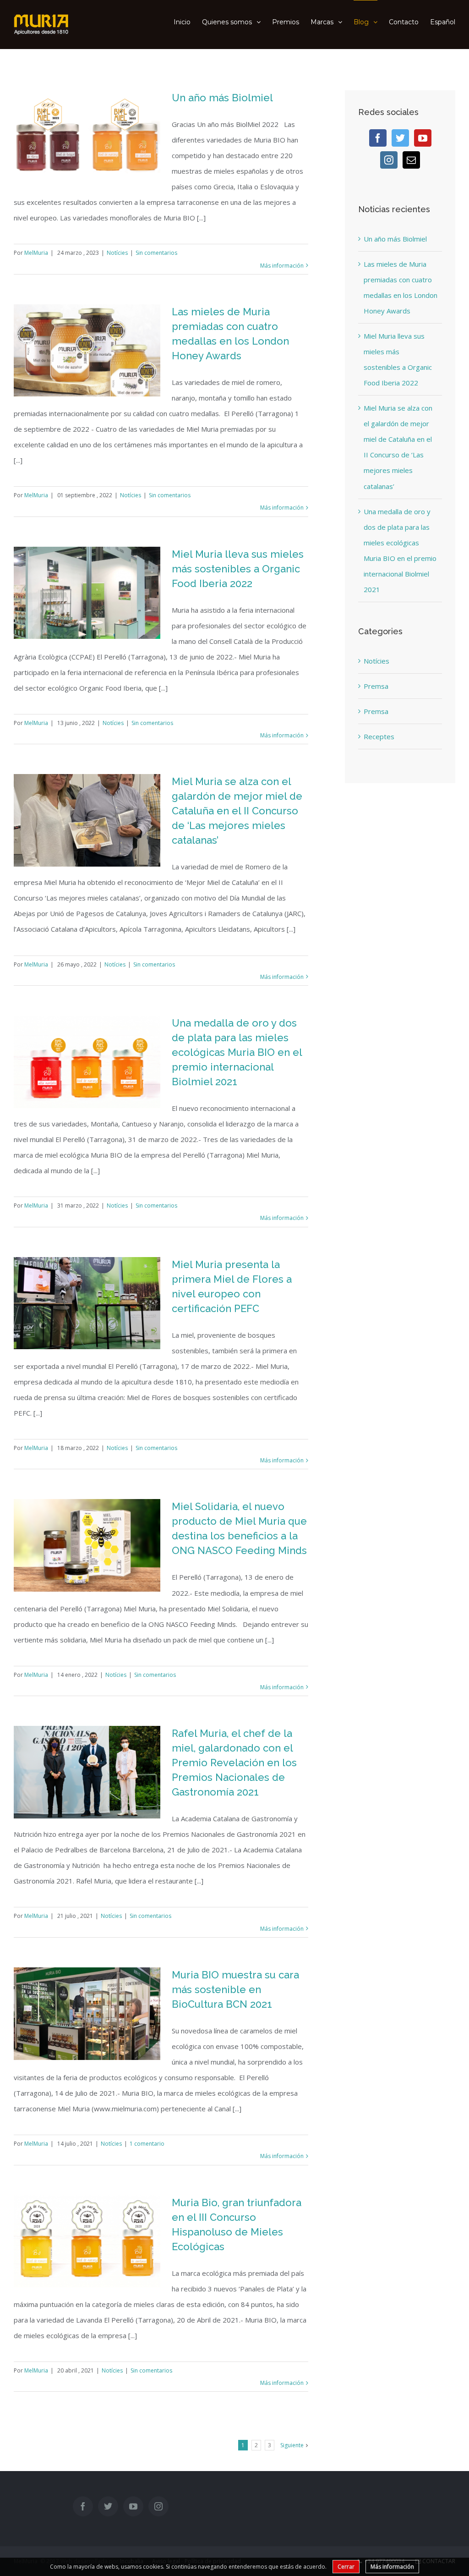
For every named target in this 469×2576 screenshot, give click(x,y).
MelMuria (36, 253)
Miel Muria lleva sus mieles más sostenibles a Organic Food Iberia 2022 (238, 569)
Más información (282, 266)
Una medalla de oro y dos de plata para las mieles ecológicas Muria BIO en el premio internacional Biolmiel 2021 (237, 1052)
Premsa (376, 686)
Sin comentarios (156, 253)
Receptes (379, 736)
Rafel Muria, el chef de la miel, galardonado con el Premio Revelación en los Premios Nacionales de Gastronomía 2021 (234, 1763)
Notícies (117, 253)
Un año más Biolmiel (222, 98)
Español (443, 22)
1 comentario (147, 2144)
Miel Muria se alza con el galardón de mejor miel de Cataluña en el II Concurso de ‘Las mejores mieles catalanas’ (237, 811)
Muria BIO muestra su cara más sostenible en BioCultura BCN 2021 (235, 1989)
